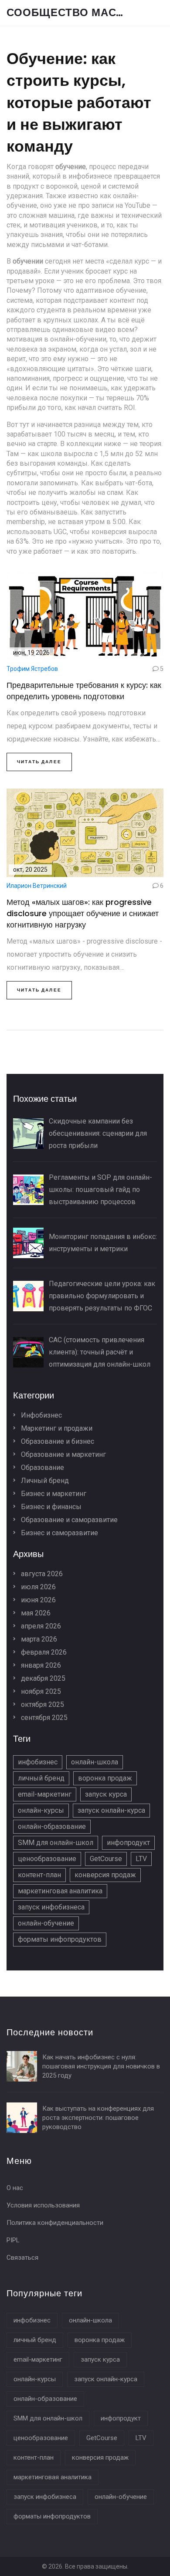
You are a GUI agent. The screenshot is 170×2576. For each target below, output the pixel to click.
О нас (15, 2188)
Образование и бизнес (57, 1441)
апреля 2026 (40, 1626)
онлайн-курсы (41, 1810)
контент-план (39, 1875)
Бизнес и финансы (50, 1507)
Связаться (22, 2258)
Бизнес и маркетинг (53, 1494)
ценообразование (47, 1859)
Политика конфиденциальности (55, 2223)
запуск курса (106, 1794)
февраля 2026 (43, 1652)
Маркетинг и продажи (56, 1428)
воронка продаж (105, 1778)
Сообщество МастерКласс (72, 13)
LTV (141, 1859)
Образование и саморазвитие (68, 1520)
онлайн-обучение (46, 1923)
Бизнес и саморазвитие (59, 1533)
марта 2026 (38, 1639)
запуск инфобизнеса (51, 1907)
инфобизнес (38, 1762)
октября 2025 (42, 1704)
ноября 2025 (40, 1691)
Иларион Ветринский (37, 886)
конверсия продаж (105, 1875)
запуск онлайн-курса (111, 1810)
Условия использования (43, 2205)
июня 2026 (37, 1600)
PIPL (13, 2240)
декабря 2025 (42, 1678)
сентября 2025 (43, 1718)
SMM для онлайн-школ (56, 1843)
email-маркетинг (45, 1794)
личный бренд (41, 1778)
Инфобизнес (41, 1415)
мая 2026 (35, 1613)
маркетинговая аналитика (60, 1891)
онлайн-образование (52, 1826)
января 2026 (40, 1665)
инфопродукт (128, 1843)
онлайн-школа (95, 1762)
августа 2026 (41, 1574)
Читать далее (39, 762)
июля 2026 (37, 1587)
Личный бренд (44, 1481)
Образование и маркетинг (63, 1454)
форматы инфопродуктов (60, 1939)
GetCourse (106, 1859)
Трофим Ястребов (32, 669)
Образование (42, 1467)
